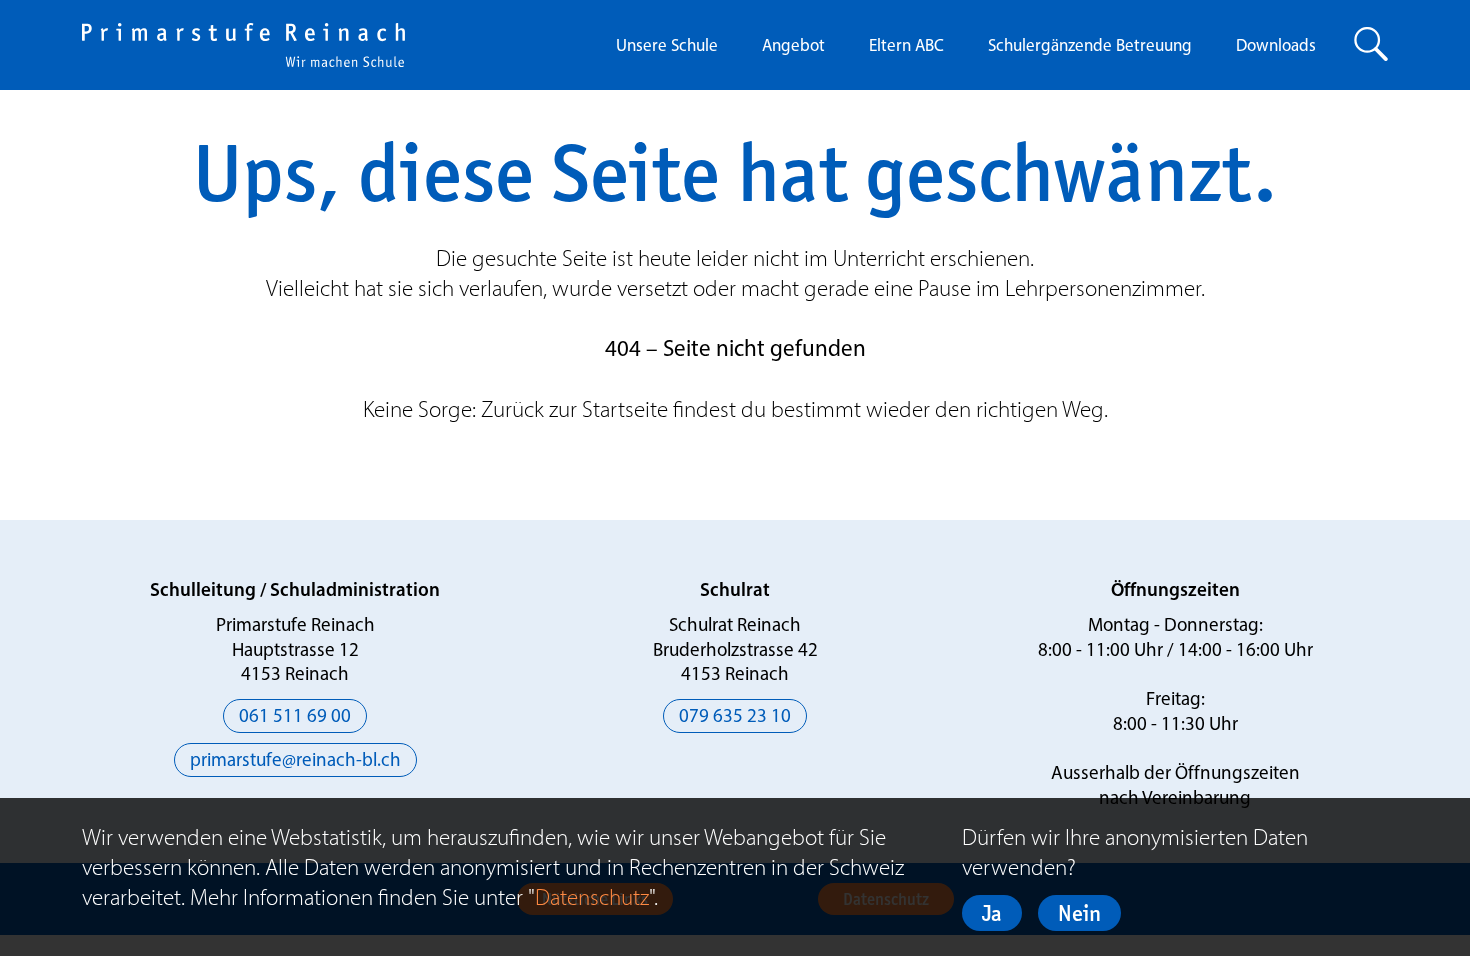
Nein (1079, 913)
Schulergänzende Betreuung (1090, 46)
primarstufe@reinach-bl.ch (295, 761)
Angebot (793, 46)
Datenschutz (592, 897)
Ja (992, 913)
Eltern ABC (906, 46)
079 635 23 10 (735, 717)
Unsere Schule (667, 46)
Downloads (1276, 46)
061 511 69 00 (295, 717)
